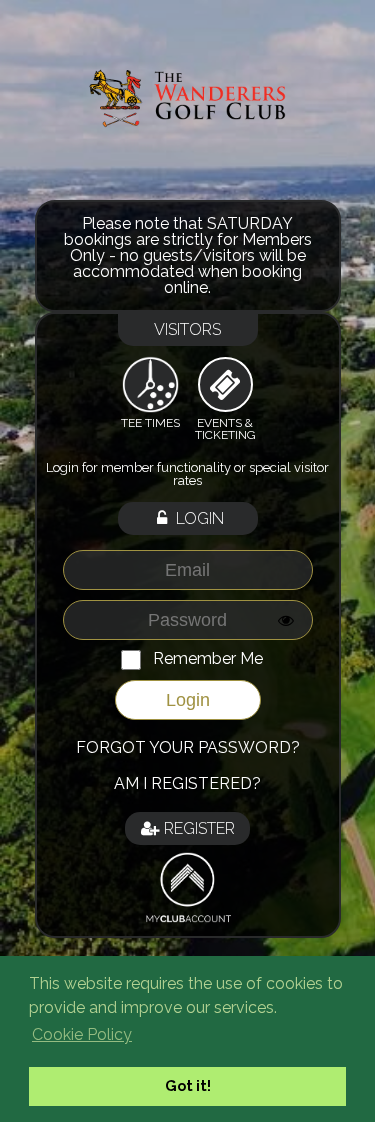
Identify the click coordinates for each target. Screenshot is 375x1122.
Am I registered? (187, 783)
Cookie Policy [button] (82, 1034)
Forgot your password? (188, 747)
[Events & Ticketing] (225, 385)
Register (197, 828)
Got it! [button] (188, 1085)
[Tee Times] (150, 384)
